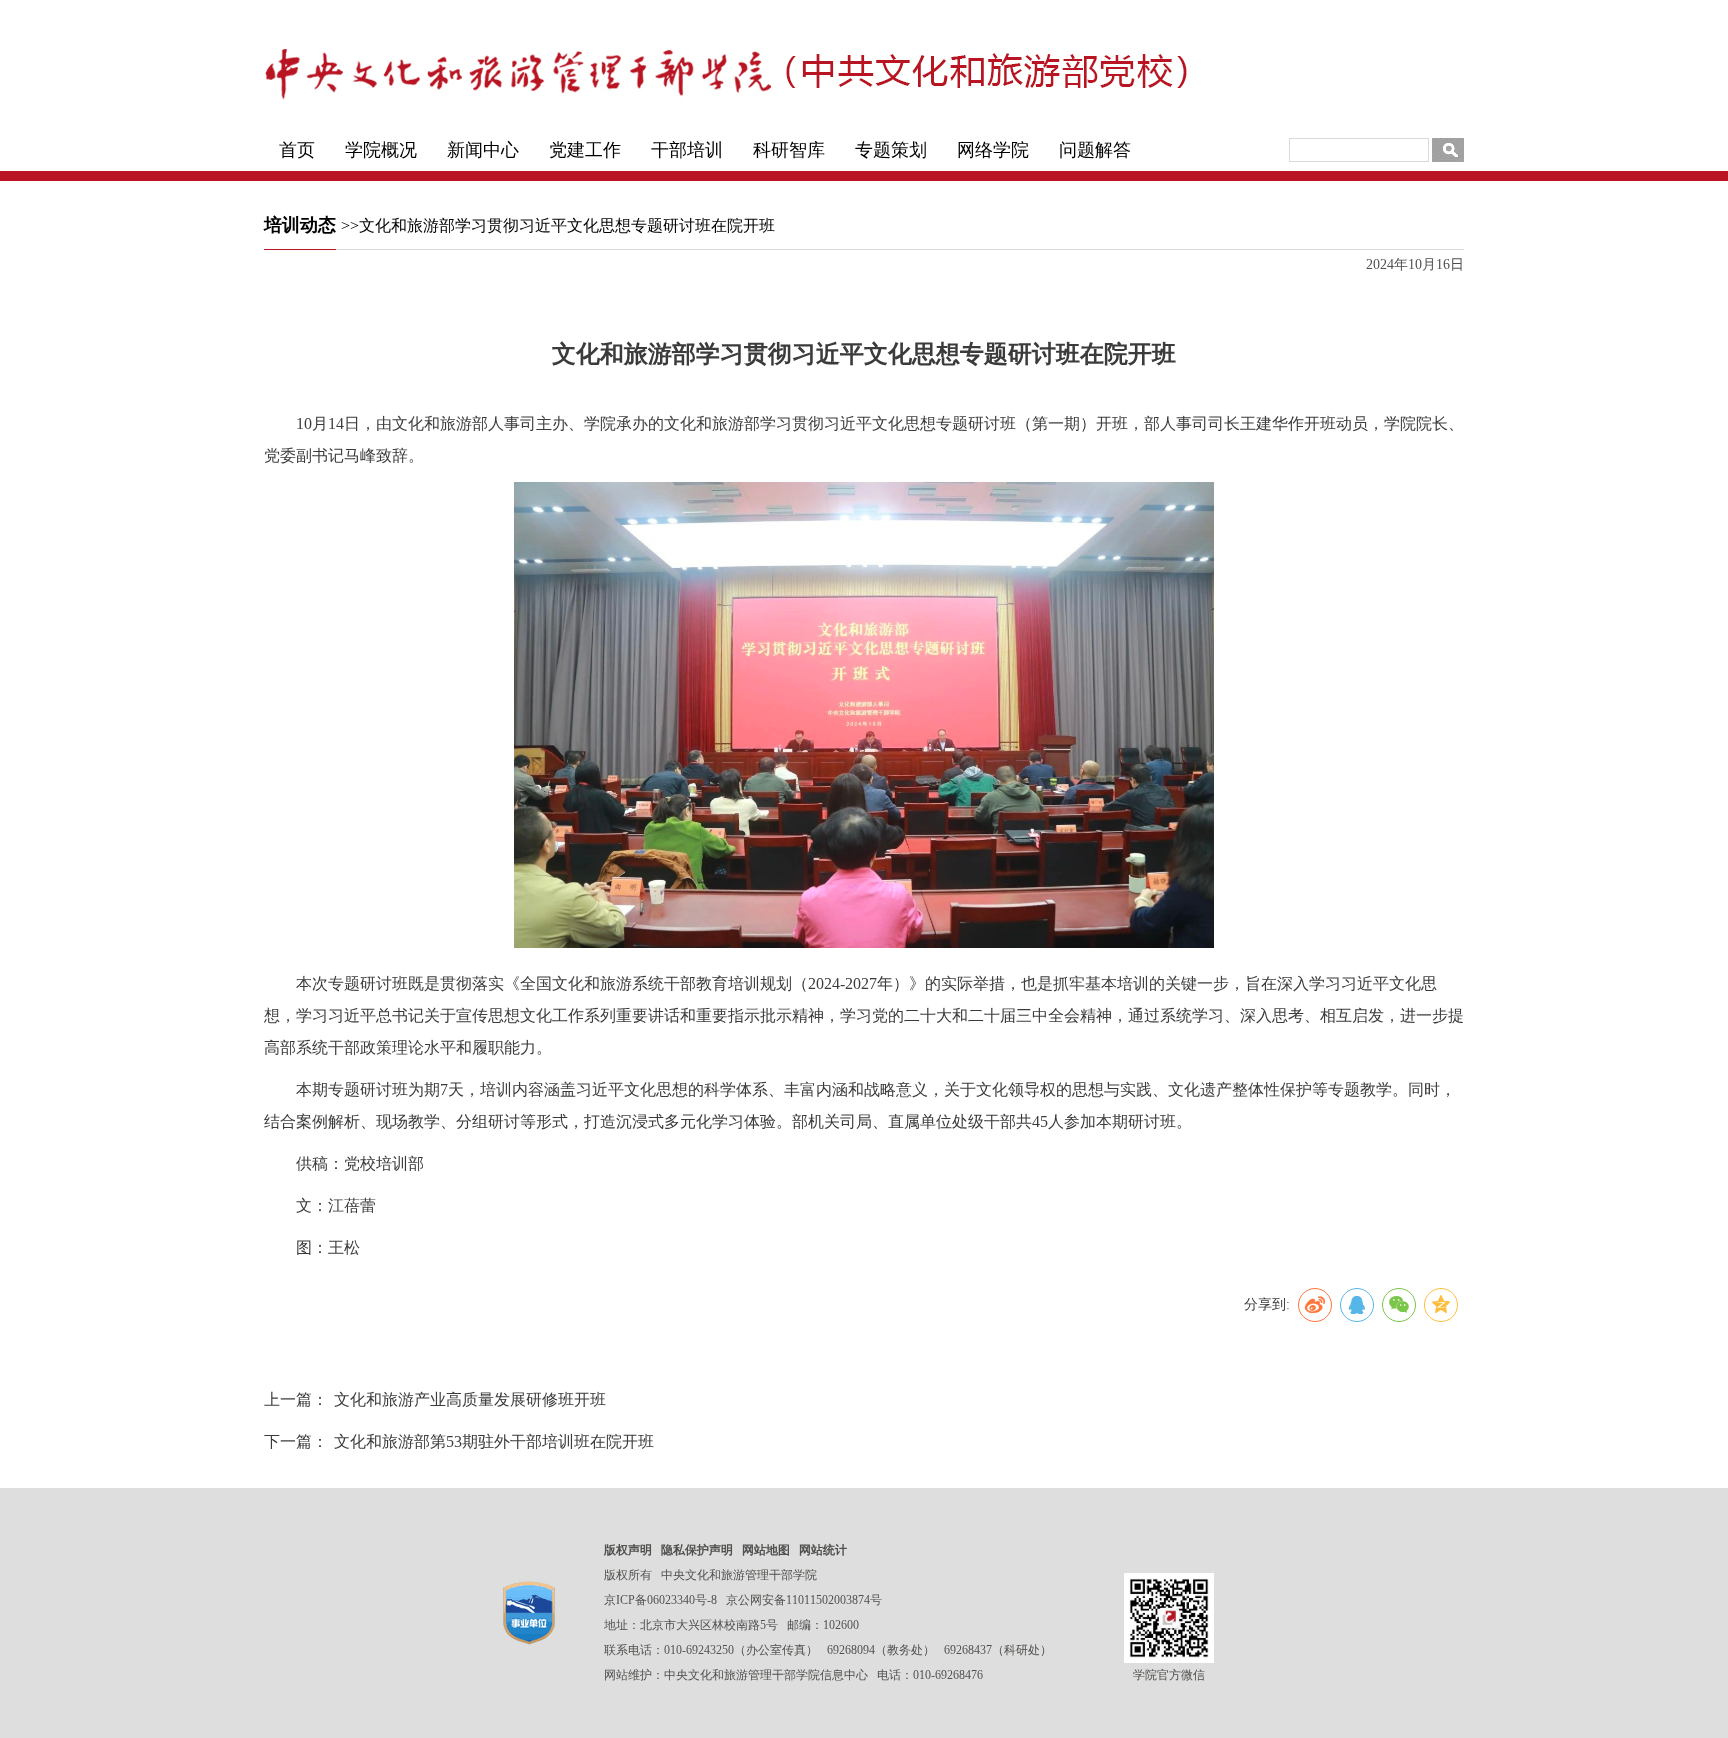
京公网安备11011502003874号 (804, 1600)
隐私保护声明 (697, 1550)
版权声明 (628, 1550)
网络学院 (993, 150)
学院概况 (381, 150)
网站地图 (766, 1550)
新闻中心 (483, 150)
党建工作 (585, 150)
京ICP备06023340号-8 (660, 1600)
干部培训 (687, 150)
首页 (297, 150)
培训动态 (300, 225)
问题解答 (1095, 150)
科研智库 (789, 150)
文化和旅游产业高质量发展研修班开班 (470, 1399)
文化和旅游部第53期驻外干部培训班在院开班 (494, 1441)
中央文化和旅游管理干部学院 (739, 1575)
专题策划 (891, 150)
